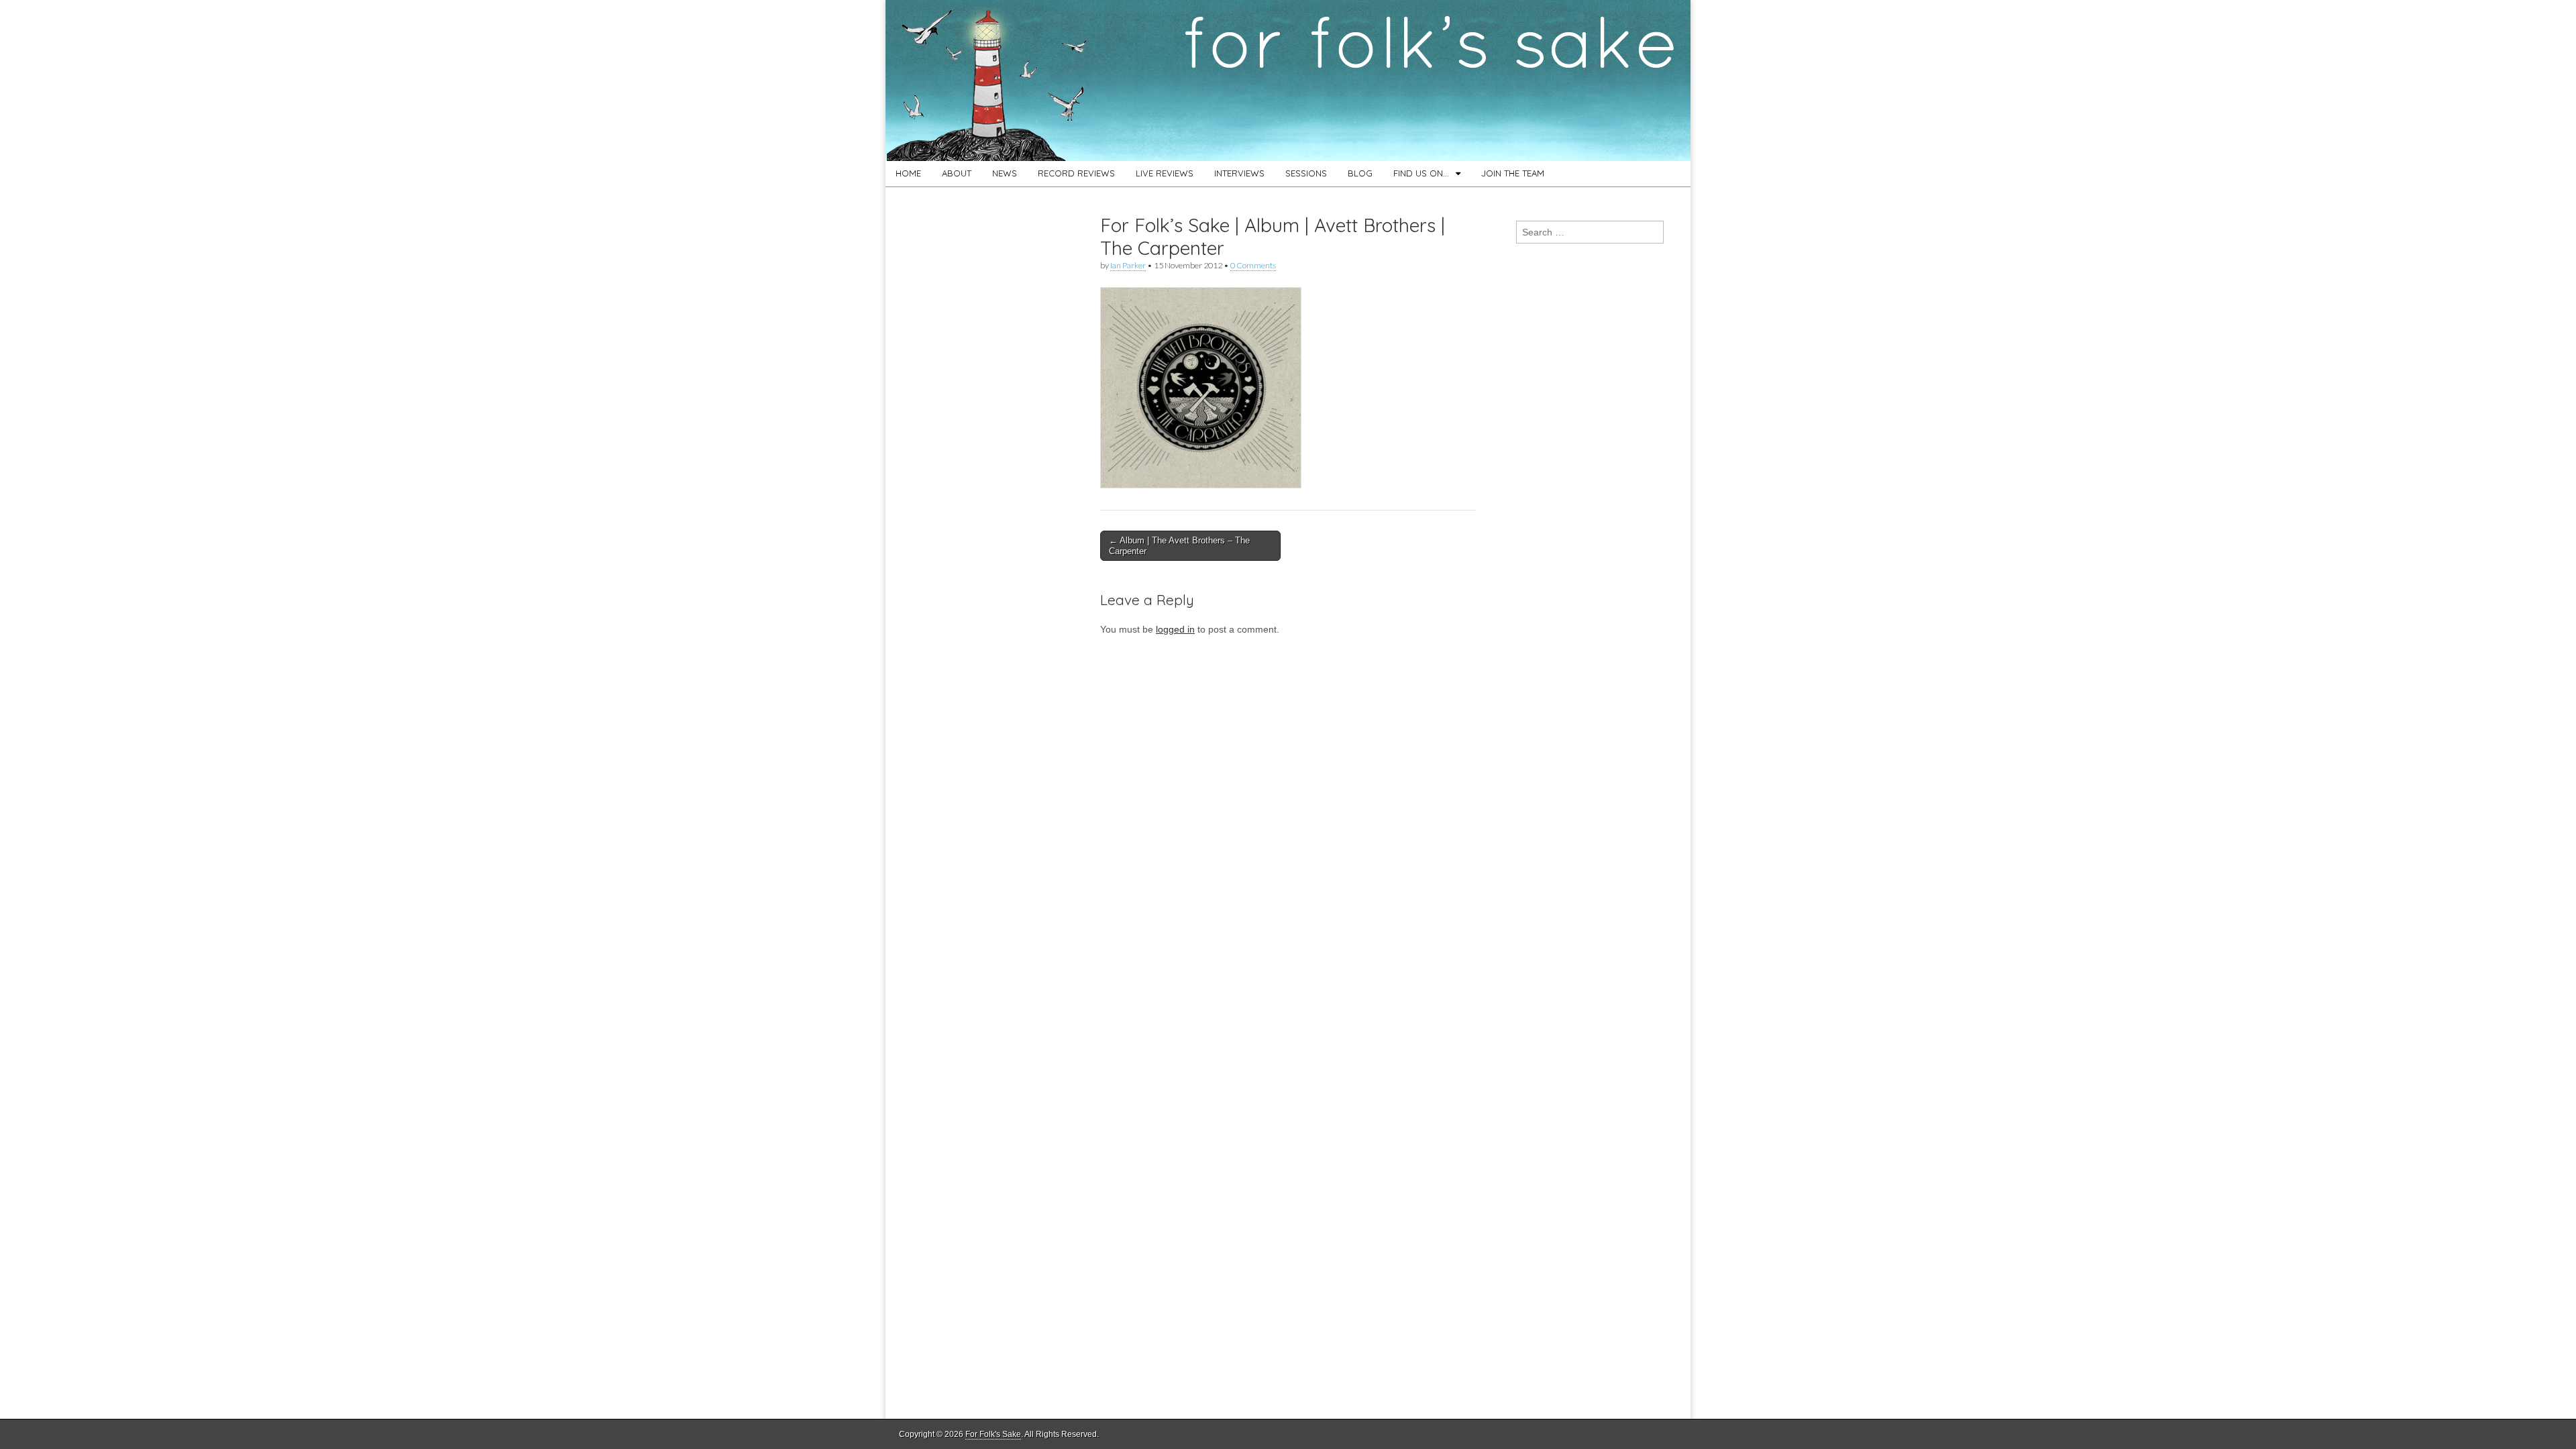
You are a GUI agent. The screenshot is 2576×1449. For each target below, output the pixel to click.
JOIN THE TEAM (1513, 173)
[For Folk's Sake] (1288, 80)
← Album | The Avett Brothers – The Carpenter (1179, 546)
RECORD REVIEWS (1076, 173)
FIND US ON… (1421, 173)
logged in (1175, 629)
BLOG (1360, 173)
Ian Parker (1128, 265)
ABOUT (957, 173)
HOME (908, 173)
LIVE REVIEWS (1165, 173)
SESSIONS (1306, 173)
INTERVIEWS (1239, 173)
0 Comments (1253, 265)
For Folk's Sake (993, 1434)
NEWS (1005, 173)
